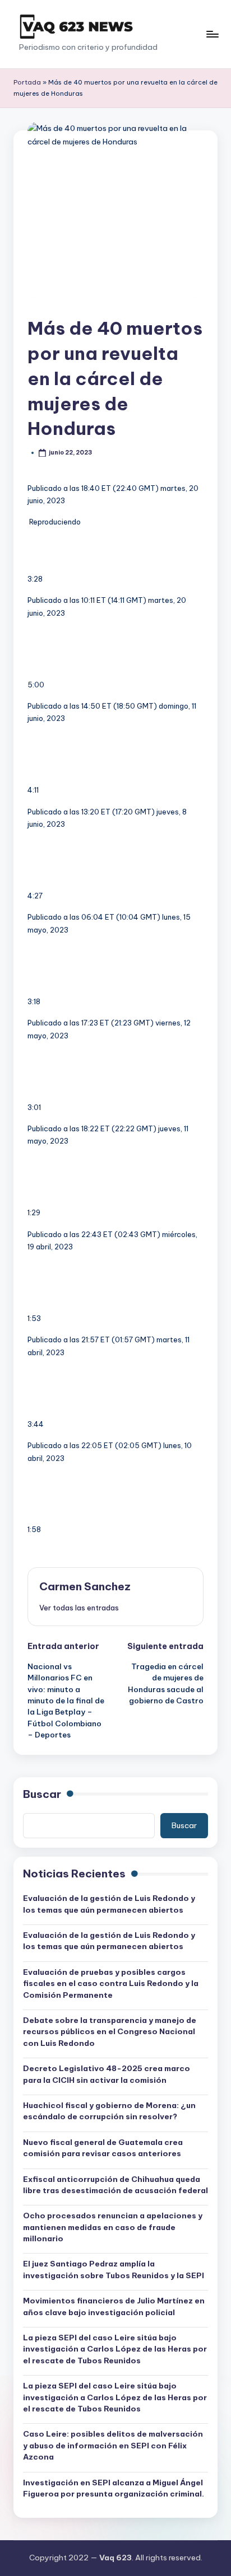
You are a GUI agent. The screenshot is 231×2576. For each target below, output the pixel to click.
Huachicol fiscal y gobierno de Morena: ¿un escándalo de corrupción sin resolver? (109, 2111)
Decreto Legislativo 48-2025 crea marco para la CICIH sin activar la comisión (107, 2074)
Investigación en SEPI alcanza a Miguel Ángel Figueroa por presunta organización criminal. (114, 2488)
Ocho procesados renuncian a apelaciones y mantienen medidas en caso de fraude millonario (113, 2227)
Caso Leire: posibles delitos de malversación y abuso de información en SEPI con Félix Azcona (113, 2445)
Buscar (42, 1794)
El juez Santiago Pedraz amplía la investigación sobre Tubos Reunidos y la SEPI (114, 2269)
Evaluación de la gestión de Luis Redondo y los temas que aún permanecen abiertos (109, 1904)
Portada (27, 82)
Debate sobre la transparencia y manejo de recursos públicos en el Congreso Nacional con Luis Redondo (110, 2032)
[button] (79, 1608)
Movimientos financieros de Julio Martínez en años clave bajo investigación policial (114, 2306)
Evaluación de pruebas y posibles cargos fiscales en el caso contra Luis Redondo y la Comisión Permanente (111, 1983)
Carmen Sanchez (85, 1586)
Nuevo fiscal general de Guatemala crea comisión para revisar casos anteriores (103, 2148)
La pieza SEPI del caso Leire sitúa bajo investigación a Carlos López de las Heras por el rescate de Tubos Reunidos (115, 2349)
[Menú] (212, 34)
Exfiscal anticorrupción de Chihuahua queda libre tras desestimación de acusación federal (115, 2185)
